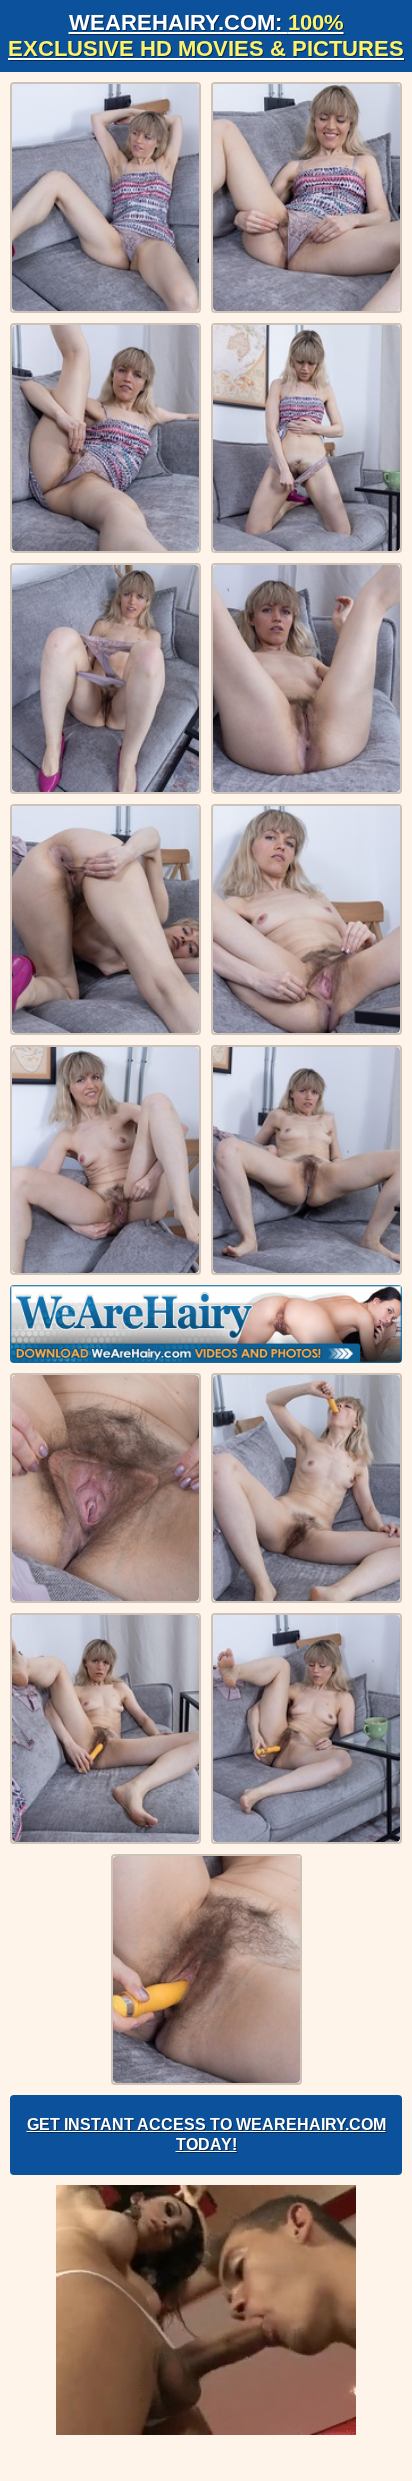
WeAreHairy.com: (206, 35)
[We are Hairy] (206, 1324)
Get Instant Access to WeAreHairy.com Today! (206, 2134)
